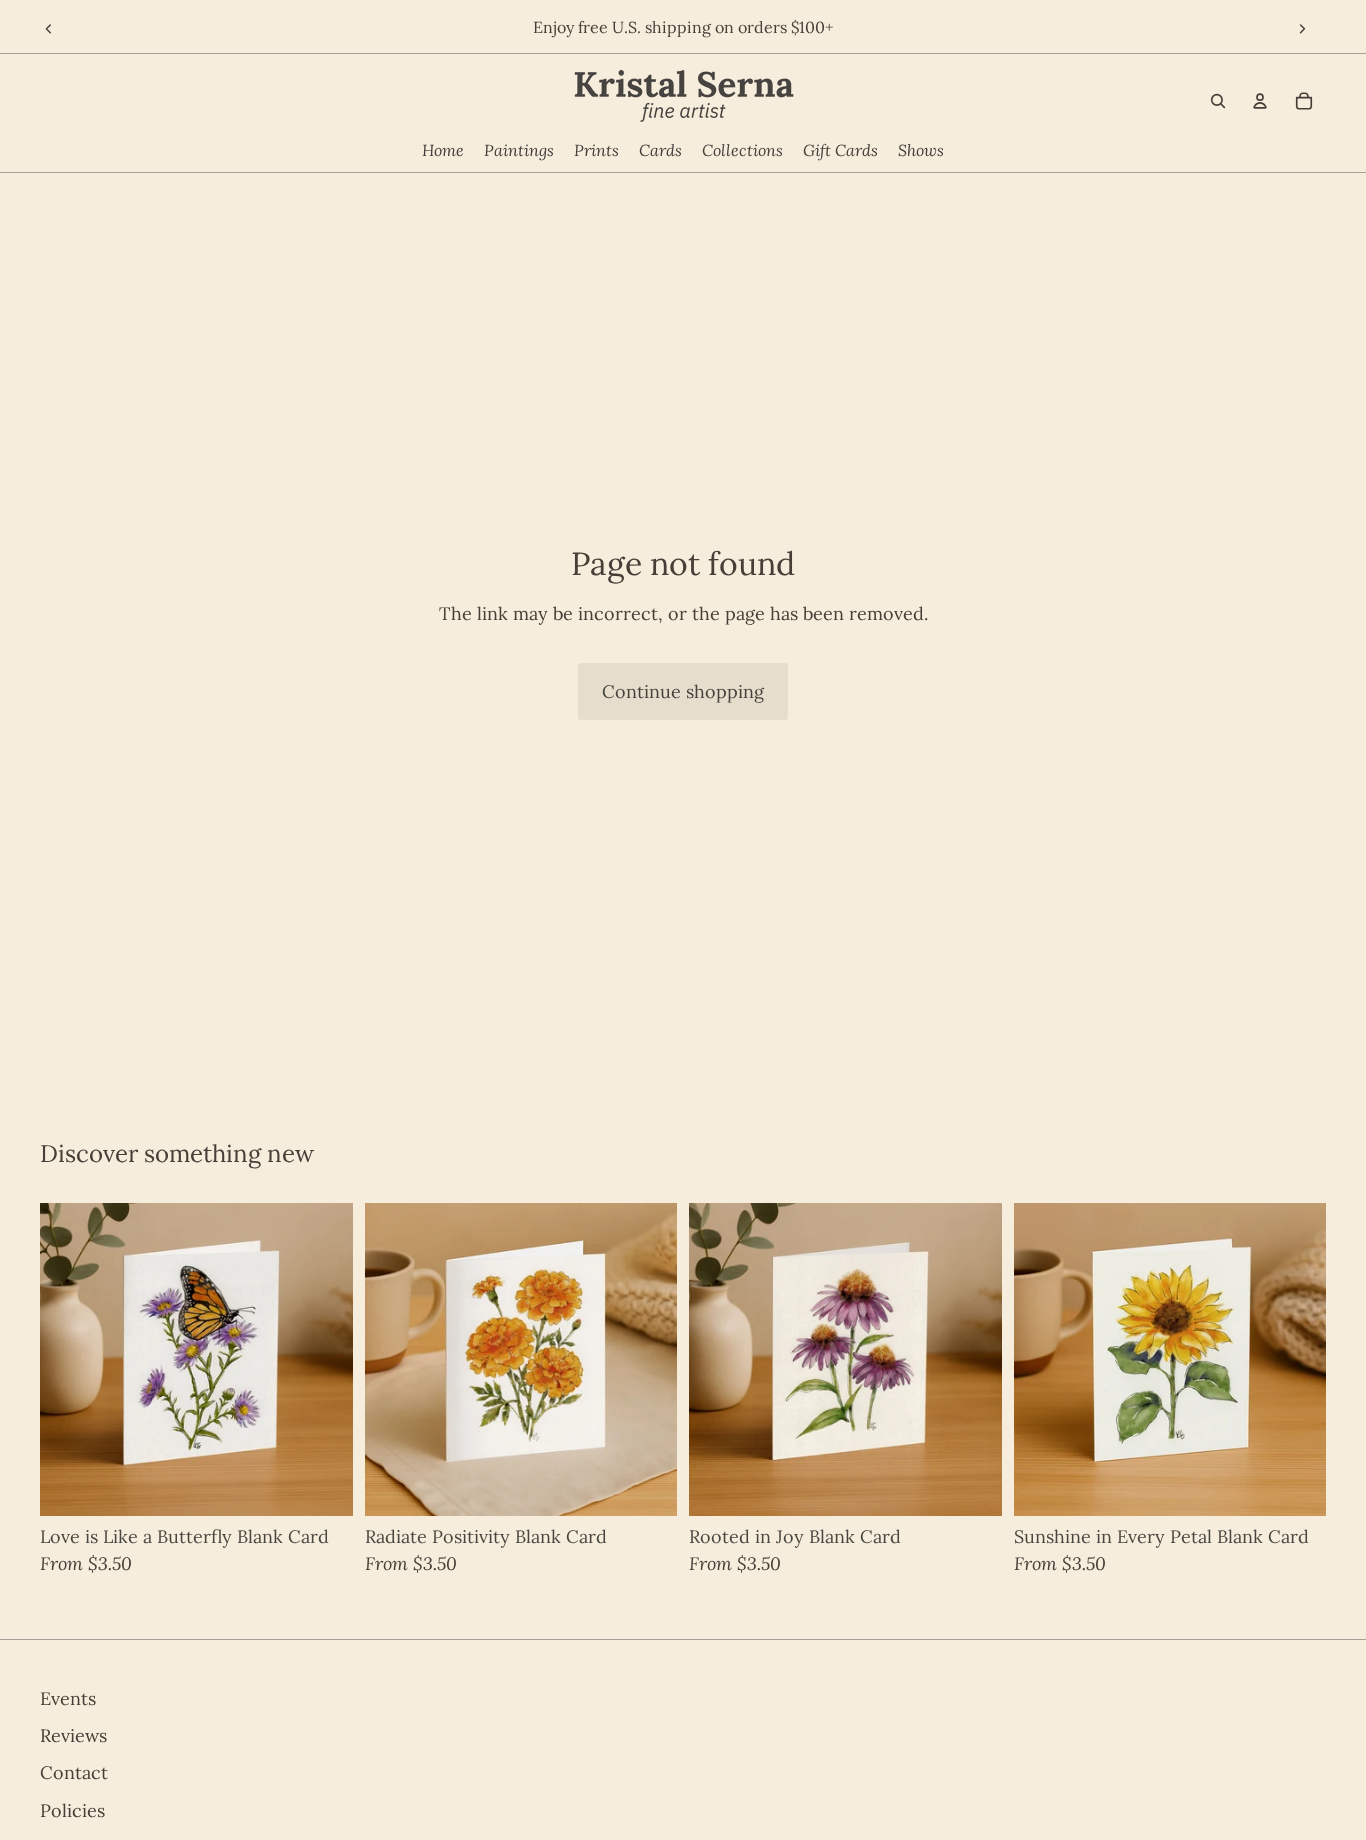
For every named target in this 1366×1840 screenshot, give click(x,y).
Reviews (73, 1735)
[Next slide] (1304, 30)
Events (68, 1698)
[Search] (1218, 101)
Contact (74, 1772)
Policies (72, 1809)
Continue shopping (683, 691)
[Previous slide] (47, 30)
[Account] (1260, 101)
